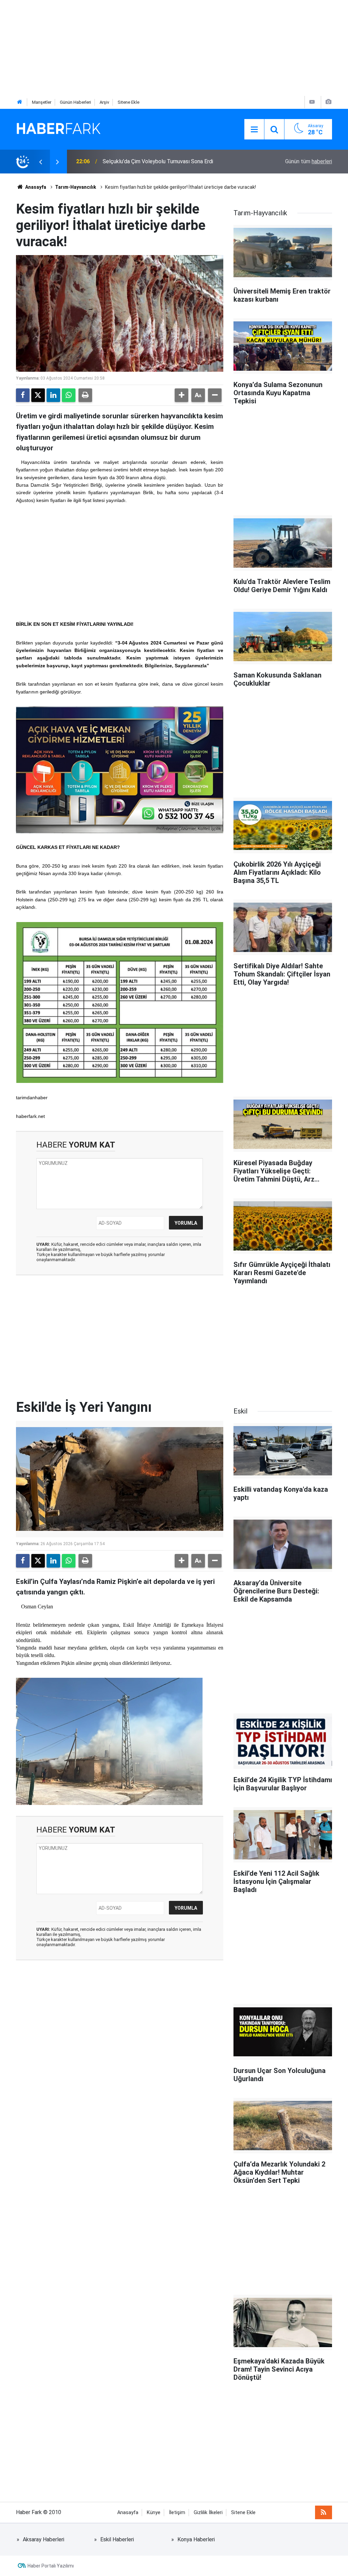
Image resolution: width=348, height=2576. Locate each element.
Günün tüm (309, 161)
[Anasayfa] (20, 102)
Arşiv (104, 102)
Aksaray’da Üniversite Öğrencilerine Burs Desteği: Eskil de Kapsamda (171, 161)
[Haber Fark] (58, 129)
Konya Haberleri (196, 2539)
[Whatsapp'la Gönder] (69, 395)
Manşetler (42, 102)
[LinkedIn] (53, 395)
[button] (181, 395)
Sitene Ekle (128, 102)
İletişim (177, 2513)
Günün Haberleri (75, 102)
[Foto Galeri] (328, 102)
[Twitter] (38, 395)
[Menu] (254, 130)
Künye (154, 2513)
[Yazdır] (85, 395)
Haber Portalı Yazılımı (51, 2566)
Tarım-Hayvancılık (76, 187)
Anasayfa (35, 187)
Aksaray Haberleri (43, 2539)
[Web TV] (312, 102)
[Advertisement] (174, 48)
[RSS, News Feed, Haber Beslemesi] (324, 2512)
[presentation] (40, 162)
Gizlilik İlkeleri (208, 2513)
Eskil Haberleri (117, 2539)
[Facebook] (23, 395)
